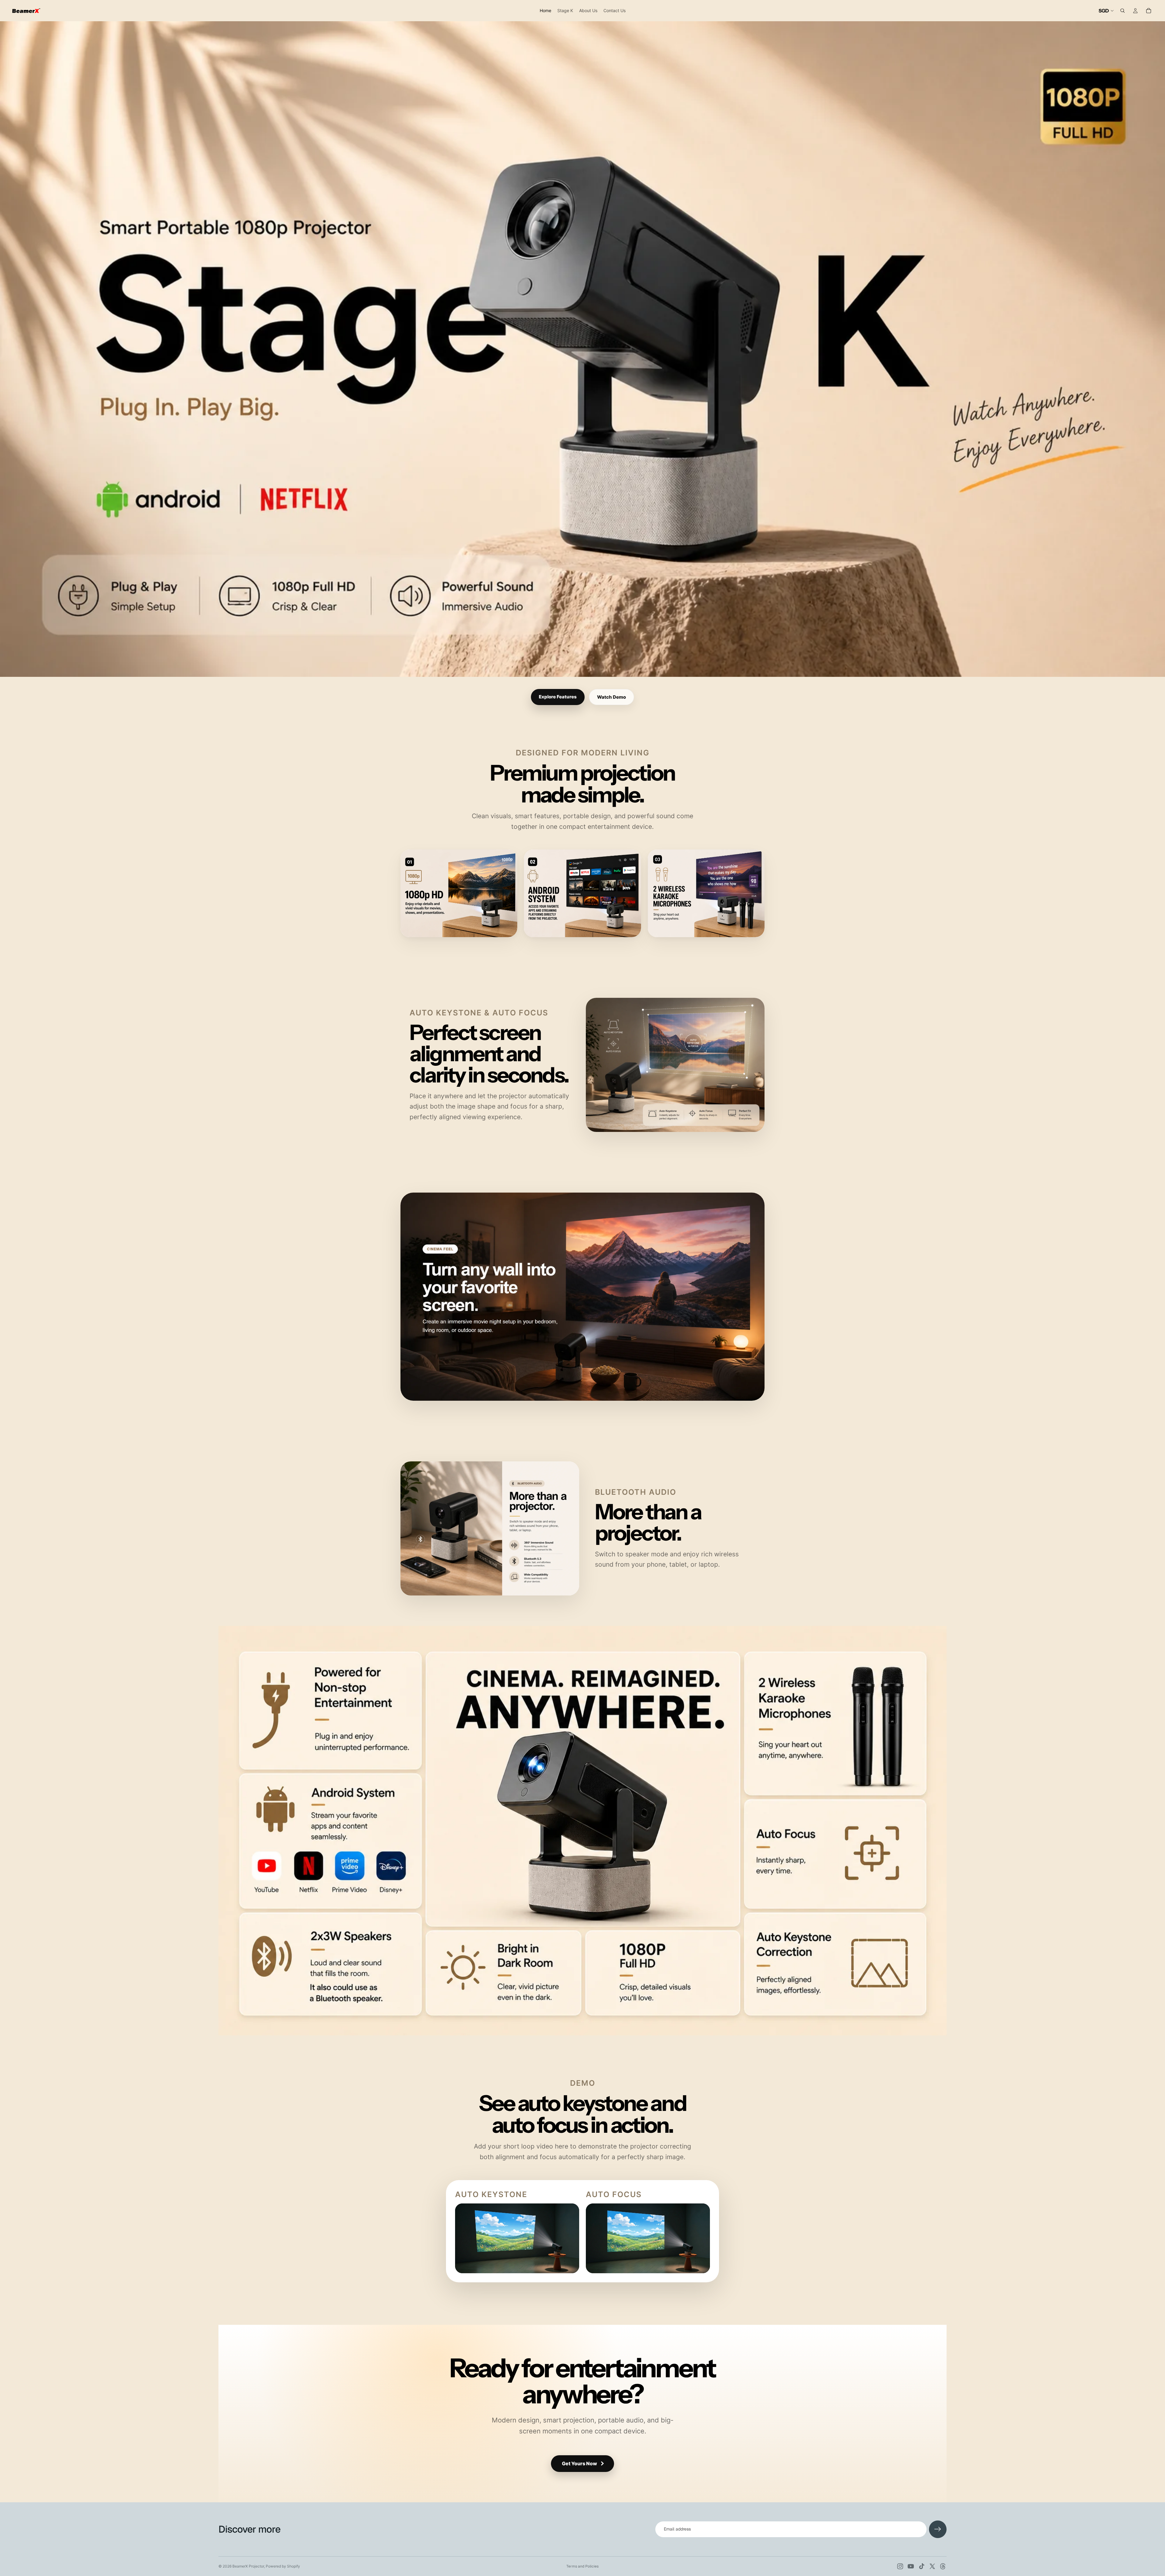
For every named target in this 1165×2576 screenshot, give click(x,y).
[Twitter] (932, 2566)
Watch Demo (611, 697)
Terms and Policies (582, 2566)
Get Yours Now (579, 2463)
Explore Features (558, 697)
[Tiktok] (922, 2566)
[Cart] (1149, 11)
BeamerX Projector (248, 2566)
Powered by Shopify (283, 2566)
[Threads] (943, 2566)
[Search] (1123, 11)
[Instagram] (900, 2566)
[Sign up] (938, 2529)
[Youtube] (911, 2566)
